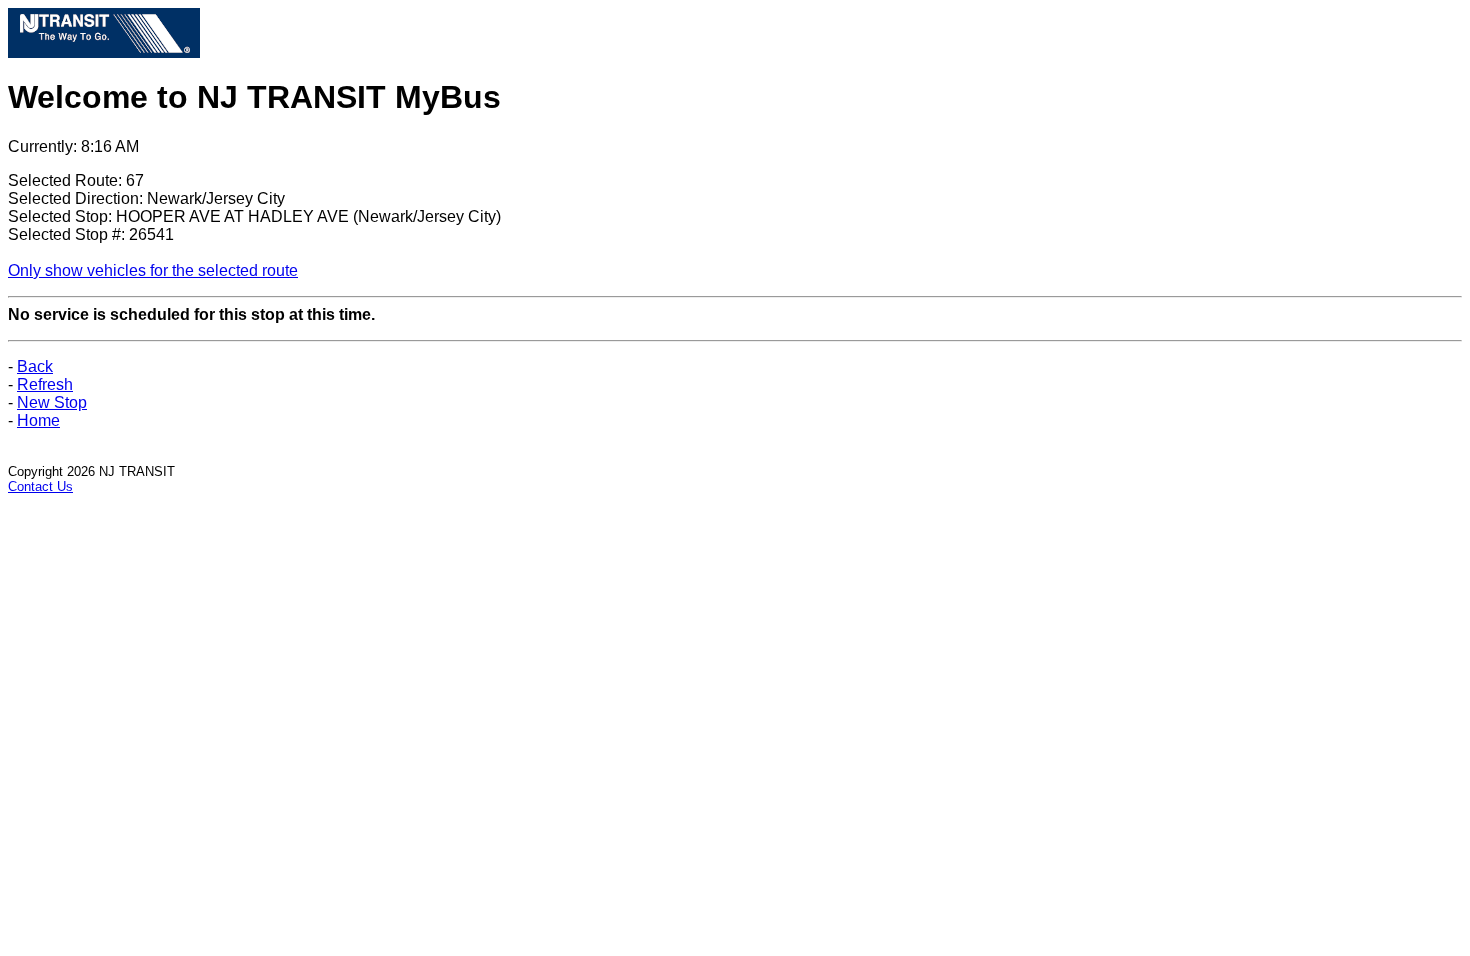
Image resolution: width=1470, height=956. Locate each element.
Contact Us (40, 486)
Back (35, 366)
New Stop (52, 402)
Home (38, 420)
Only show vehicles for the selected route (153, 270)
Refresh (45, 384)
